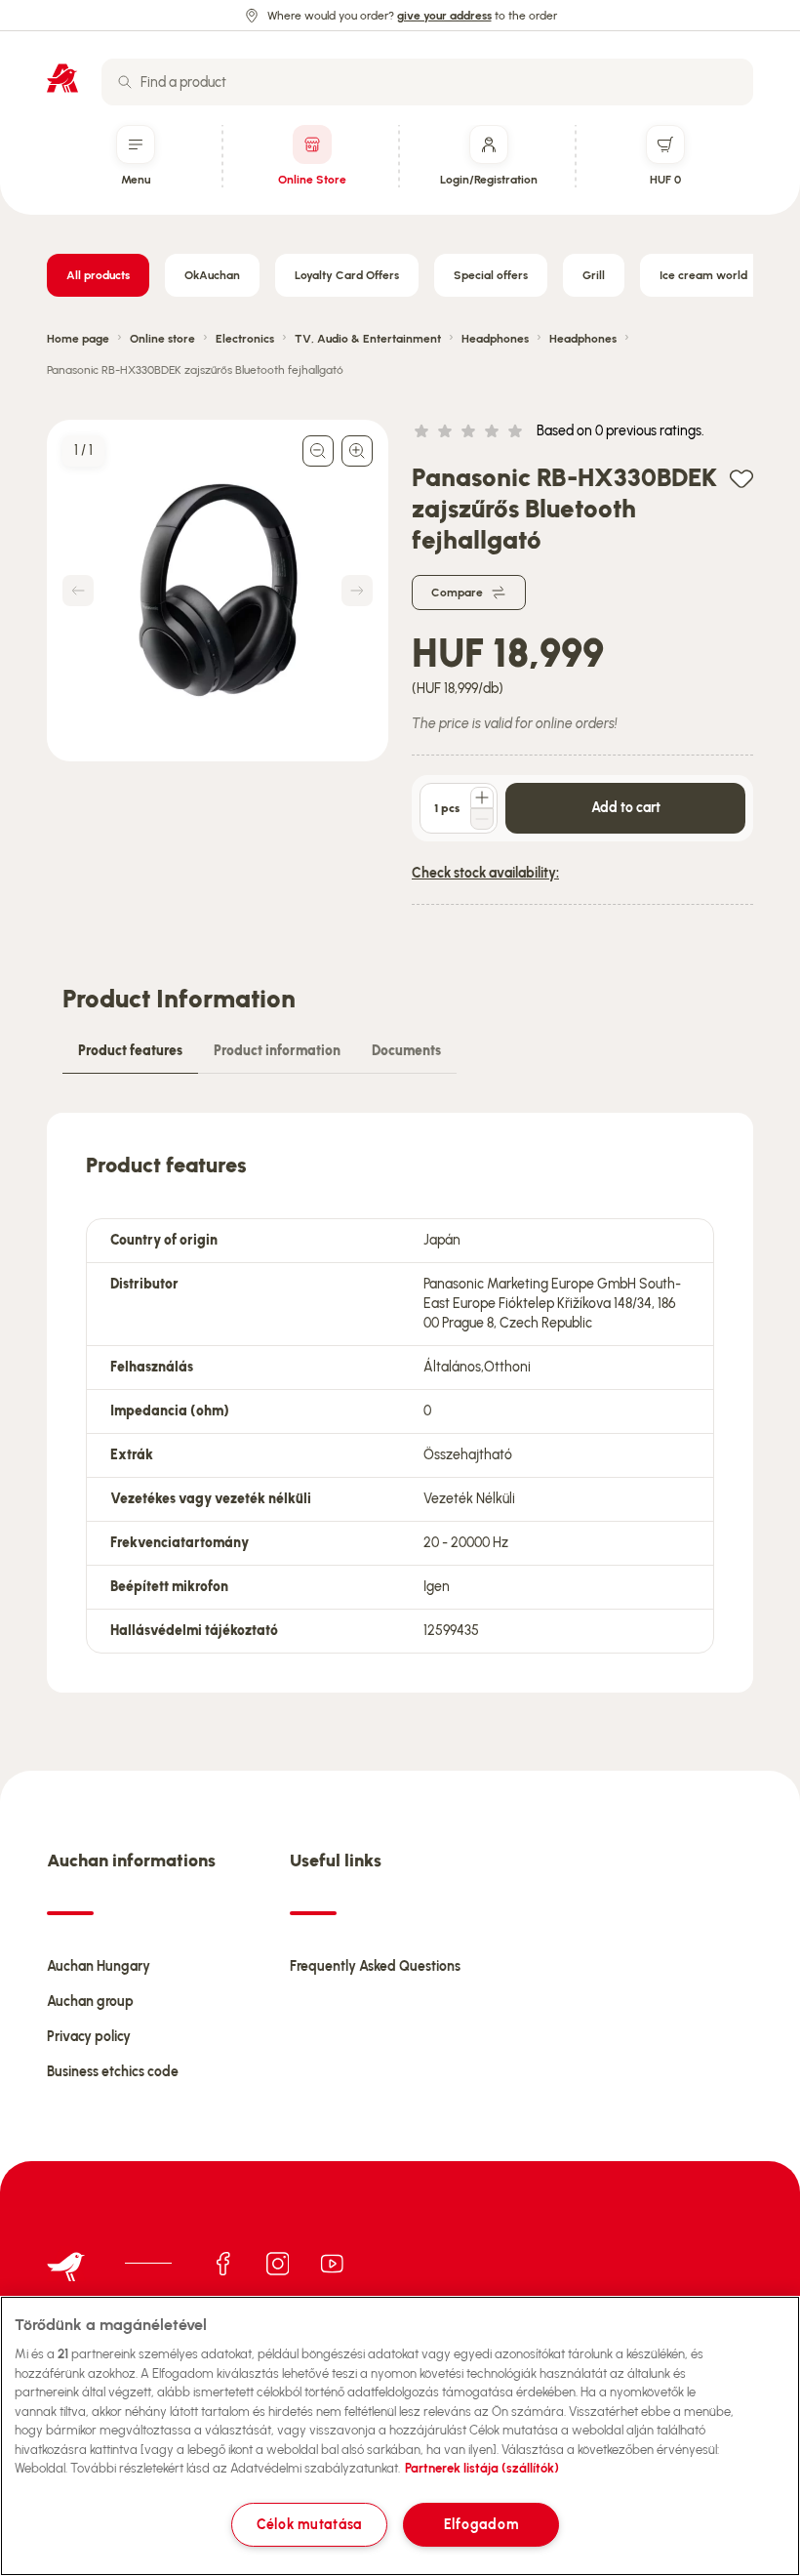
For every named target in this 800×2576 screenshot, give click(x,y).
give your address (444, 16)
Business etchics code (113, 2072)
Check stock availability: (485, 873)
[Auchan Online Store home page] (62, 78)
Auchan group (90, 2002)
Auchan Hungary (99, 1966)
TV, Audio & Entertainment (368, 339)
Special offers (491, 275)
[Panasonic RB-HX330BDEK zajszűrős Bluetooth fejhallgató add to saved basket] (741, 478)
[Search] (125, 82)
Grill (594, 275)
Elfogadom (481, 2524)
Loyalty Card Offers (347, 275)
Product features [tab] (130, 1051)
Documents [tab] (406, 1051)
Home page (78, 339)
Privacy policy (89, 2037)
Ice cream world (703, 275)
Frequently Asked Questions (375, 1966)
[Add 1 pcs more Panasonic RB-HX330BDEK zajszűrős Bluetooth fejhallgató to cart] (482, 797)
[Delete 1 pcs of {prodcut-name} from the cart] (482, 819)
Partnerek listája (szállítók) (482, 2468)
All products (98, 275)
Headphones (495, 339)
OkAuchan (212, 275)
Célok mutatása (309, 2524)
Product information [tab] (277, 1051)
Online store (162, 339)
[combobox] (427, 82)
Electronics (245, 339)
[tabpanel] (400, 1403)
